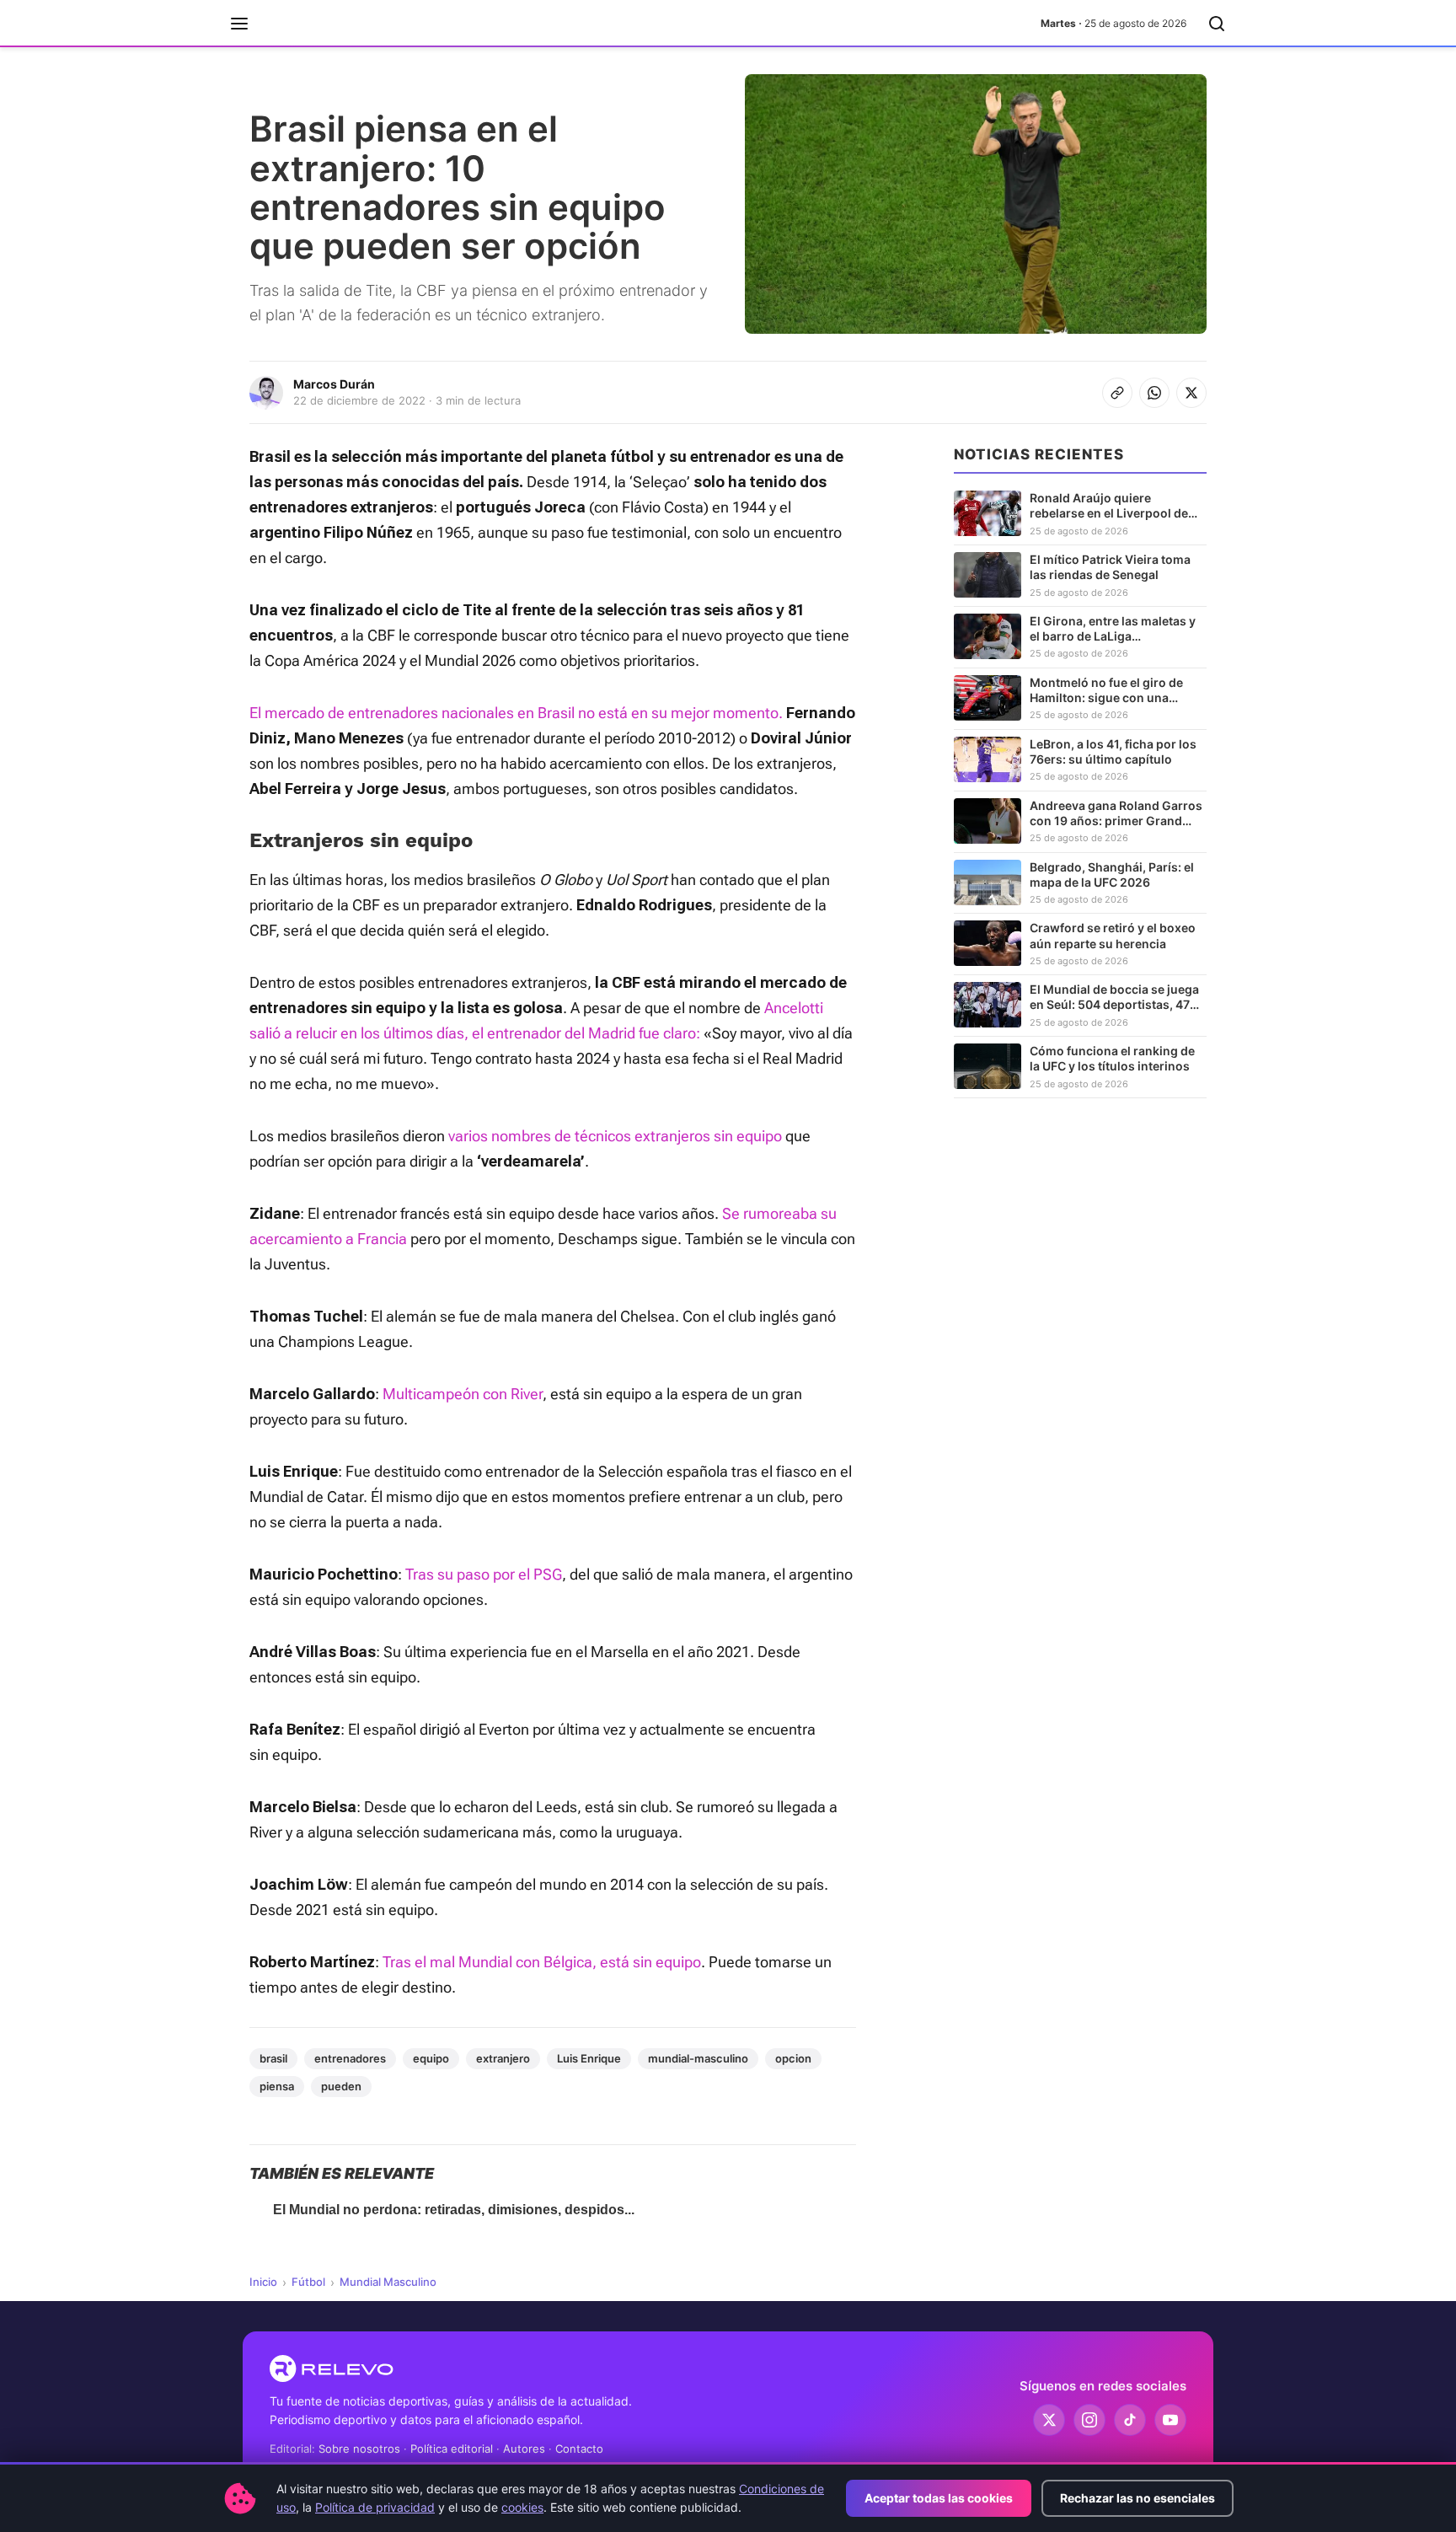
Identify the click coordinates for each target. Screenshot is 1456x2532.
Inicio (263, 2282)
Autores (524, 2449)
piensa (277, 2086)
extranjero (503, 2058)
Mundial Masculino (388, 2282)
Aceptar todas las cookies (939, 2498)
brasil (273, 2058)
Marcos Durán (334, 384)
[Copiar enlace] (1117, 393)
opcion (793, 2058)
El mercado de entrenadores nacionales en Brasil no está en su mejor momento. (518, 713)
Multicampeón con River (463, 1394)
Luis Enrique (589, 2058)
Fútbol (308, 2282)
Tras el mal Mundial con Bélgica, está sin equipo (542, 1962)
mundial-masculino (698, 2058)
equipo (431, 2058)
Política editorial (452, 2449)
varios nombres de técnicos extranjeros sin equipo (613, 1136)
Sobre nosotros (359, 2449)
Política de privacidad (375, 2507)
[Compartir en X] (1191, 393)
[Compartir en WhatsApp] (1154, 393)
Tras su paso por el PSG (484, 1574)
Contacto (579, 2449)
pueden (341, 2086)
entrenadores (350, 2058)
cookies (522, 2507)
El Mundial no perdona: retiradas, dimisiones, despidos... (454, 2210)
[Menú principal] (239, 24)
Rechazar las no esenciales (1137, 2498)
